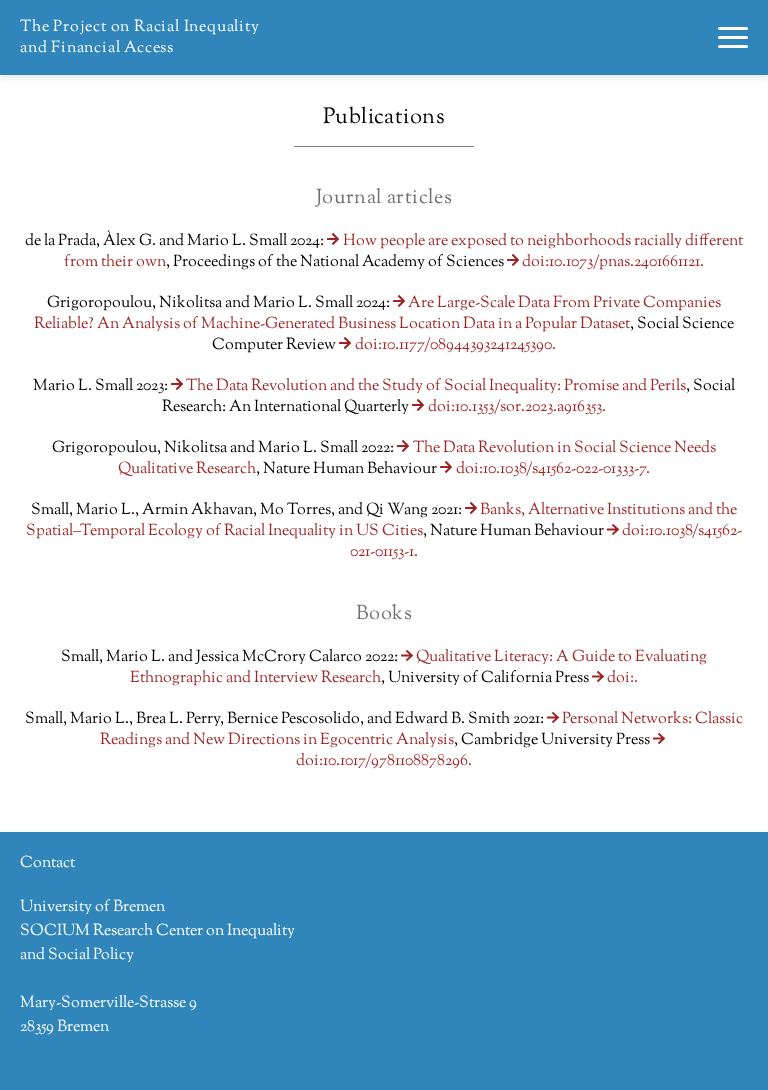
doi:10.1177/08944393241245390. (455, 345)
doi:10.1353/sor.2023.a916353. (516, 407)
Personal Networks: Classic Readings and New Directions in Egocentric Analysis (421, 730)
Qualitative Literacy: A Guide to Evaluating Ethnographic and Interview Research (418, 668)
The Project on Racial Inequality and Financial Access (140, 38)
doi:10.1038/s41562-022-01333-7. (552, 469)
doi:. (622, 678)
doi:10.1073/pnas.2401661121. (613, 262)
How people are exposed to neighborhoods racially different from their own (403, 252)
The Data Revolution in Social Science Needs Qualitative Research (416, 459)
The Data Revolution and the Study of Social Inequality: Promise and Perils (436, 386)
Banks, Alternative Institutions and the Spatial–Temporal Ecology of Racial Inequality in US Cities (381, 521)
